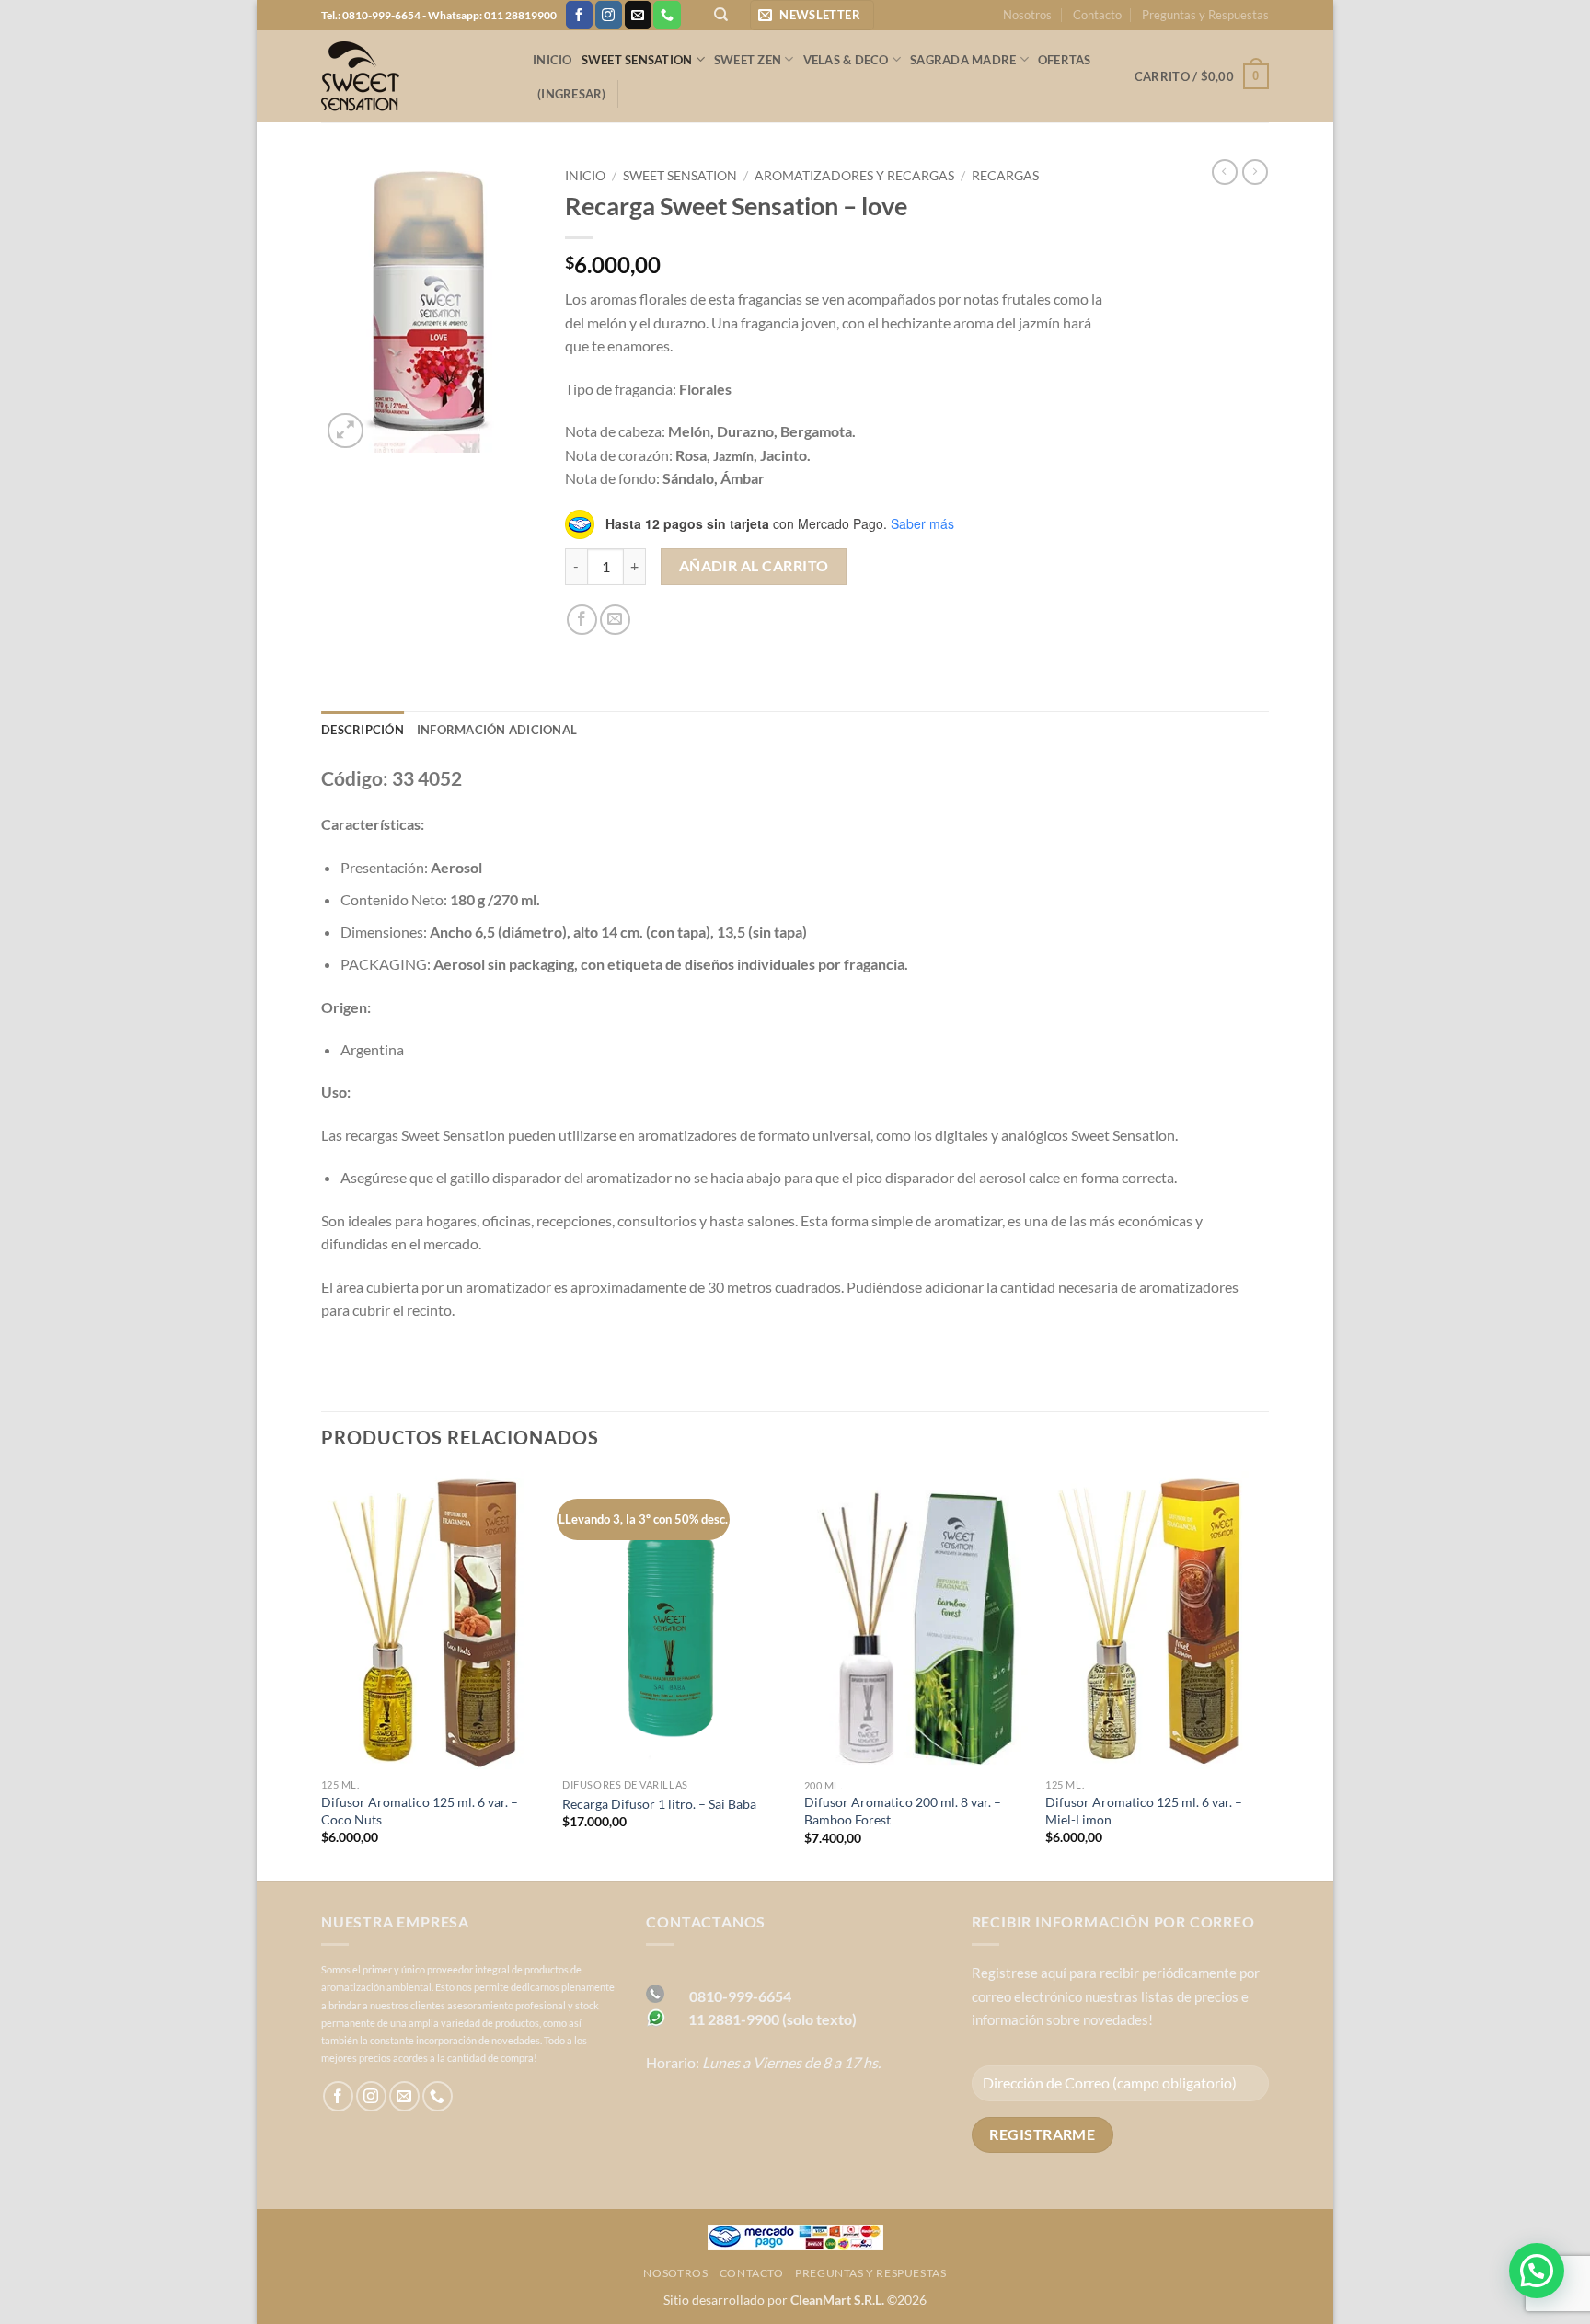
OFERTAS (1065, 60)
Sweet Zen (748, 60)
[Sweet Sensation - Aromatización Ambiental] (413, 76)
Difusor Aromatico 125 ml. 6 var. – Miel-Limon (1144, 1811)
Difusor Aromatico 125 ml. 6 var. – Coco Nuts (420, 1811)
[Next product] (1225, 172)
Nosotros (1027, 15)
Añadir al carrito (754, 566)
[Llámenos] (667, 15)
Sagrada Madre (963, 60)
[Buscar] (721, 15)
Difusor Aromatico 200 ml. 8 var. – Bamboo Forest (903, 1811)
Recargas (1005, 176)
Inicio (553, 60)
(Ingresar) (572, 94)
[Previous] (322, 1674)
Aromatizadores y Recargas (854, 176)
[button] (812, 15)
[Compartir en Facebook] (582, 620)
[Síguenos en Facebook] (579, 15)
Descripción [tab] (363, 730)
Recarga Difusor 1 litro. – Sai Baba (659, 1804)
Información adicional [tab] (497, 730)
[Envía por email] (615, 620)
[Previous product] (1255, 172)
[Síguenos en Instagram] (609, 15)
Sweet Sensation (637, 60)
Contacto (1097, 15)
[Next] (1268, 1674)
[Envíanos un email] (638, 15)
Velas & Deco (846, 60)
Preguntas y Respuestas (1205, 15)
